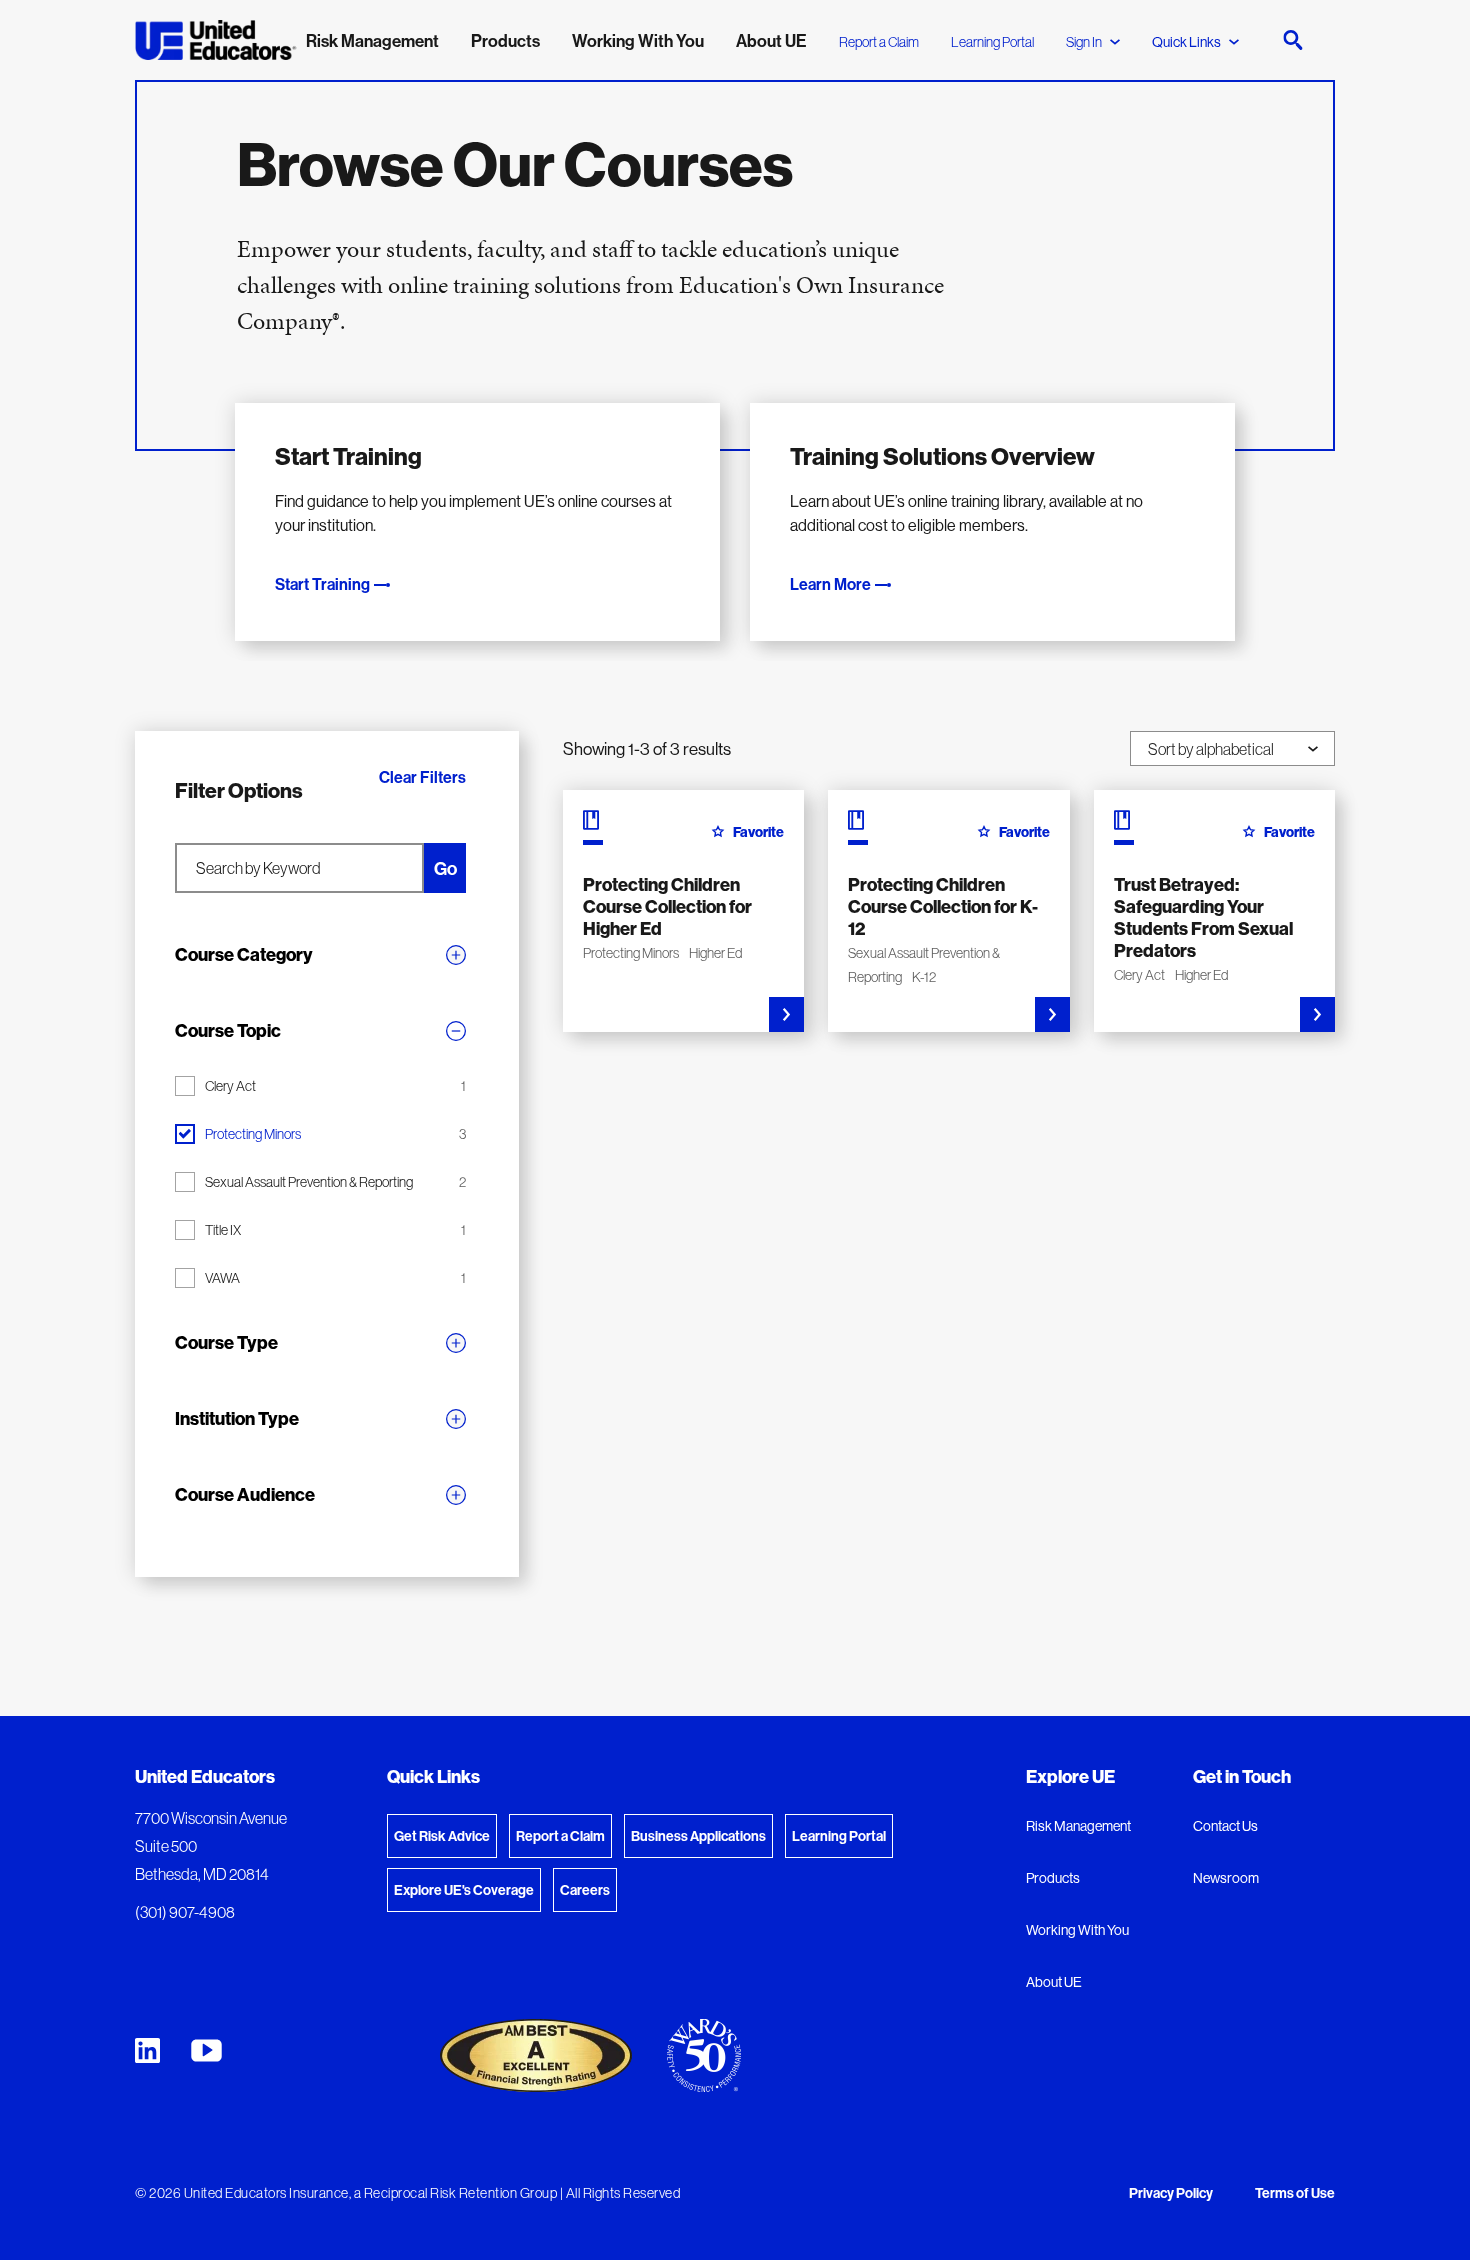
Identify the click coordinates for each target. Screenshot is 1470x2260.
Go (445, 868)
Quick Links (1186, 42)
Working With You (1077, 1930)
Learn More (830, 584)
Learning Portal (992, 42)
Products (1053, 1878)
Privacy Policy (1171, 2194)
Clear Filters (422, 778)
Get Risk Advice (442, 1836)
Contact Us (1225, 1826)
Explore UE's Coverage (464, 1890)
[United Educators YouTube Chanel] (206, 2050)
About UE (1054, 1982)
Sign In (1084, 42)
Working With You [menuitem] (638, 40)
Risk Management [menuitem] (372, 40)
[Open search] (1293, 40)
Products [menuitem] (505, 40)
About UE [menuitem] (771, 40)
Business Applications (698, 1836)
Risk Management (1078, 1826)
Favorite (758, 832)
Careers (585, 1890)
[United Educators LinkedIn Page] (147, 2050)
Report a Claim (879, 42)
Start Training (322, 584)
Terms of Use (1295, 2194)
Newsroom (1226, 1878)
